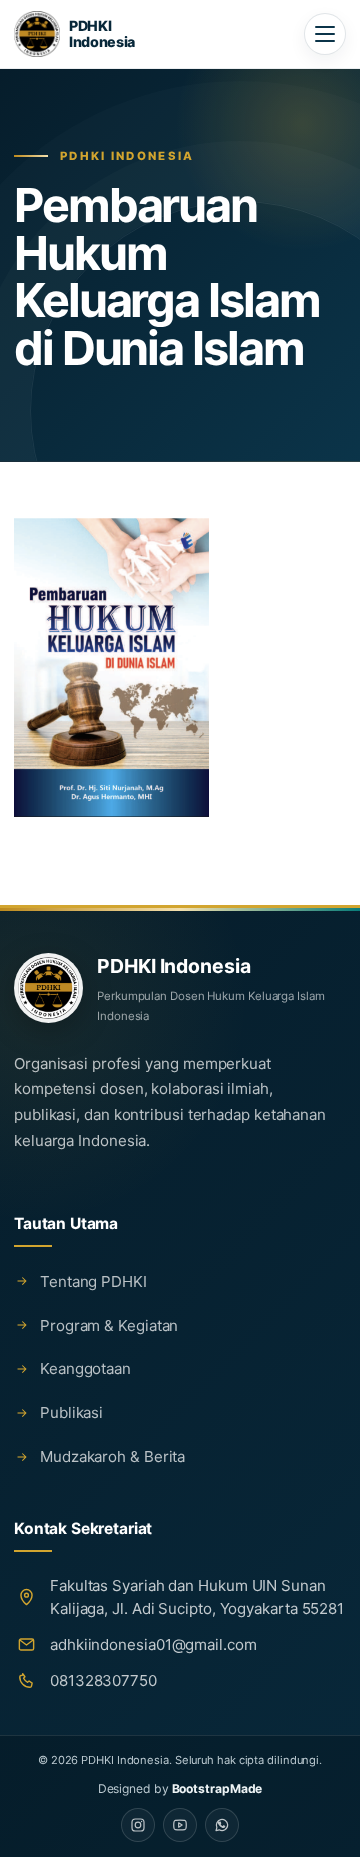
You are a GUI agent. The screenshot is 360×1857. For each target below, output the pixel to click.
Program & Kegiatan (109, 1325)
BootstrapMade (217, 1788)
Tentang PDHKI (93, 1281)
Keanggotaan (85, 1368)
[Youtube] (180, 1825)
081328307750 (103, 1680)
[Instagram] (138, 1825)
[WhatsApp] (222, 1825)
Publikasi (71, 1412)
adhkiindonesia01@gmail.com (153, 1644)
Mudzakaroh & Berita (112, 1456)
